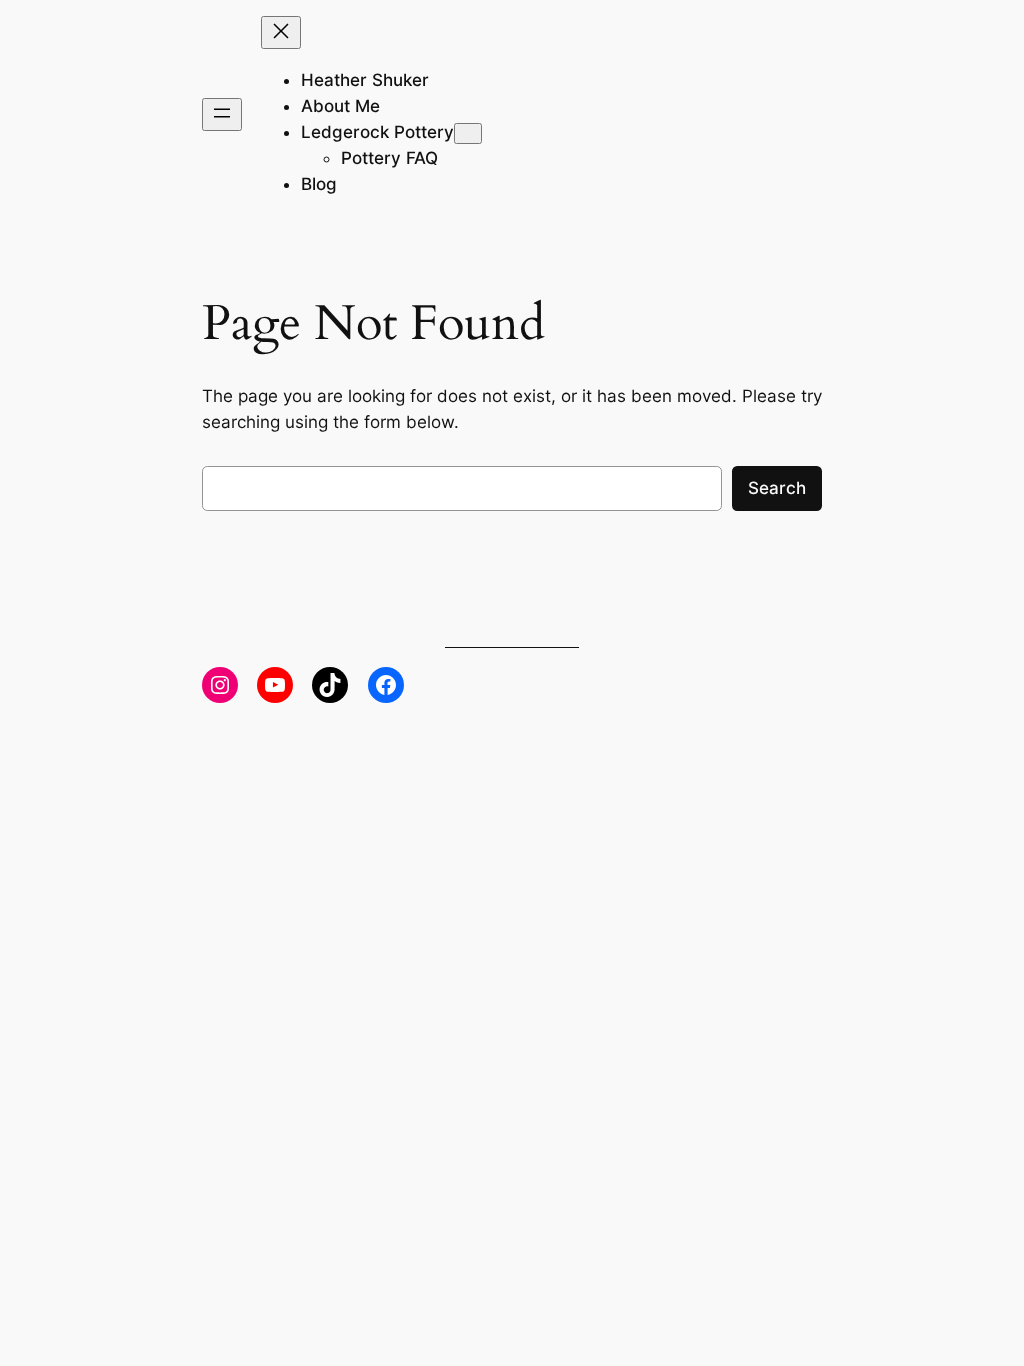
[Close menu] (281, 32)
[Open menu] (222, 114)
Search (777, 488)
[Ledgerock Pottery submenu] (468, 133)
